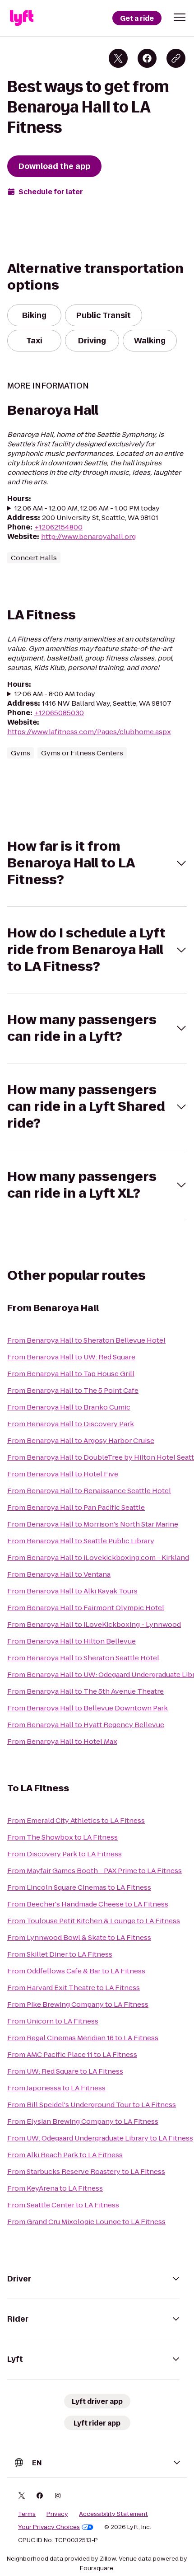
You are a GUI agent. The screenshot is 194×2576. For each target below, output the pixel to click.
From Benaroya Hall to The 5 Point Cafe (73, 1390)
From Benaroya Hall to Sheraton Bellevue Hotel (86, 1340)
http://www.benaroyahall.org (88, 536)
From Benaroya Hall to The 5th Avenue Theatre (85, 1691)
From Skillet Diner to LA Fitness (60, 1954)
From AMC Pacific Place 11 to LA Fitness (72, 2054)
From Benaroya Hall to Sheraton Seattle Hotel (83, 1658)
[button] (180, 17)
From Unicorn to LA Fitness (53, 2021)
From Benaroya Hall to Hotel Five (63, 1474)
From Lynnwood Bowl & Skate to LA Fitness (79, 1937)
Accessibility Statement (113, 2514)
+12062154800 (58, 527)
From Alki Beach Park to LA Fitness (65, 2155)
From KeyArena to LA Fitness (55, 2188)
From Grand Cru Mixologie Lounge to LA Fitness (86, 2222)
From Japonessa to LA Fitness (56, 2088)
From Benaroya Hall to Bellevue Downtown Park (88, 1708)
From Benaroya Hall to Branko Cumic (69, 1407)
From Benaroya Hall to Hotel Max (62, 1741)
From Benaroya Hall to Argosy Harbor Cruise (81, 1440)
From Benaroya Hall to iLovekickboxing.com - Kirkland (98, 1557)
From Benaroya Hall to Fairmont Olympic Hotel (86, 1608)
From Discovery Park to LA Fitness (65, 1854)
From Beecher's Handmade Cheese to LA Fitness (88, 1904)
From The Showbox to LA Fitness (62, 1837)
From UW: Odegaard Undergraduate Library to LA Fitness (100, 2138)
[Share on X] (118, 58)
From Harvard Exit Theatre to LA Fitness (74, 1988)
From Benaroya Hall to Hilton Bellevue (72, 1641)
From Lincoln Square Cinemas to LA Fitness (79, 1887)
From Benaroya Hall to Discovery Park (71, 1424)
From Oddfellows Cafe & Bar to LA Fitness (76, 1971)
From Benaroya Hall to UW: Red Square (71, 1357)
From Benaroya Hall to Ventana (59, 1574)
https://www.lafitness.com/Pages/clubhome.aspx (89, 732)
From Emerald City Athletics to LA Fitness (76, 1820)
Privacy (57, 2514)
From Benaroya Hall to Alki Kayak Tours (72, 1591)
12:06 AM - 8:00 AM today (55, 694)
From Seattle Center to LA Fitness (63, 2205)
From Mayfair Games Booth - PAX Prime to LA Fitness (95, 1871)
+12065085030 (59, 713)
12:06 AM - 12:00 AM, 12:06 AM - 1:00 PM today (87, 508)
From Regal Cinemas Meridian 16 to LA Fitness (83, 2038)
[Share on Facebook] (147, 58)
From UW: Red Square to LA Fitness (65, 2071)
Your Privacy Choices (49, 2527)
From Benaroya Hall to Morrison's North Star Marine (93, 1524)
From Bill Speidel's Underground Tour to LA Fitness (92, 2105)
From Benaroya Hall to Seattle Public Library (81, 1541)
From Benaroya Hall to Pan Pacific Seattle (76, 1507)
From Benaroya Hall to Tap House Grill (71, 1374)
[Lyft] (22, 18)
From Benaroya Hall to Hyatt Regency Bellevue (86, 1725)
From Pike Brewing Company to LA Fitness (78, 2004)
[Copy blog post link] (176, 58)
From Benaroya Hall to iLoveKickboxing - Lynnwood (94, 1624)
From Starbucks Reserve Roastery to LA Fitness (86, 2171)
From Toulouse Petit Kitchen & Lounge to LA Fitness (94, 1921)
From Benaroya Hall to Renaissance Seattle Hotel (89, 1491)
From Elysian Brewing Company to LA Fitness (83, 2121)
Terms (27, 2514)
